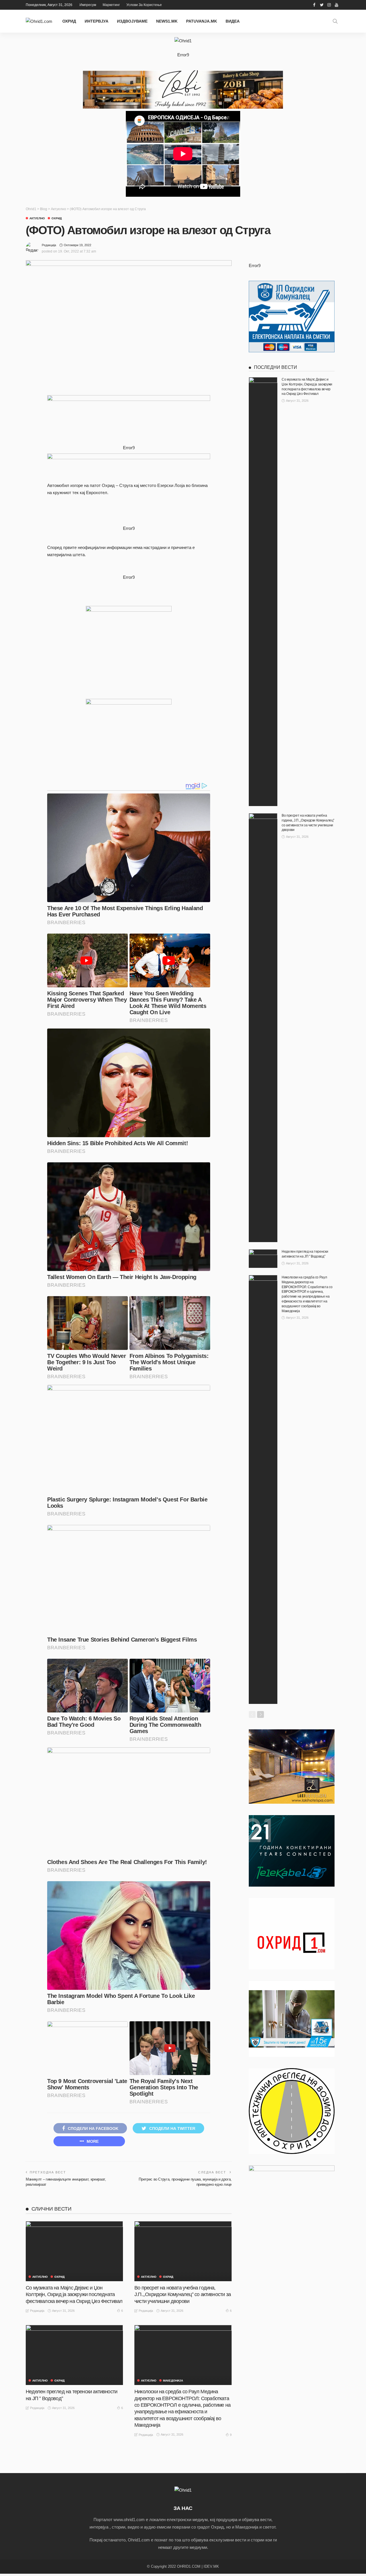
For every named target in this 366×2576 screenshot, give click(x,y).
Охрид (69, 21)
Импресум (88, 5)
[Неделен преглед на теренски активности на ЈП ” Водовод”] (74, 2355)
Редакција (49, 245)
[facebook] (314, 5)
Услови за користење (144, 5)
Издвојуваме (132, 21)
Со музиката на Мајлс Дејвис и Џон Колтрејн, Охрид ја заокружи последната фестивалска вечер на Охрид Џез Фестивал (74, 2294)
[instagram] (329, 5)
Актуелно (37, 218)
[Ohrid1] (183, 2490)
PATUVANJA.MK (202, 21)
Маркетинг (111, 5)
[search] (335, 21)
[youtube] (337, 5)
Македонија (173, 2381)
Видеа (233, 21)
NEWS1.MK (167, 21)
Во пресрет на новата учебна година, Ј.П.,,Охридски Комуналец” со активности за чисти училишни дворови (183, 2294)
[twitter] (322, 5)
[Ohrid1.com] (39, 21)
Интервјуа (97, 21)
